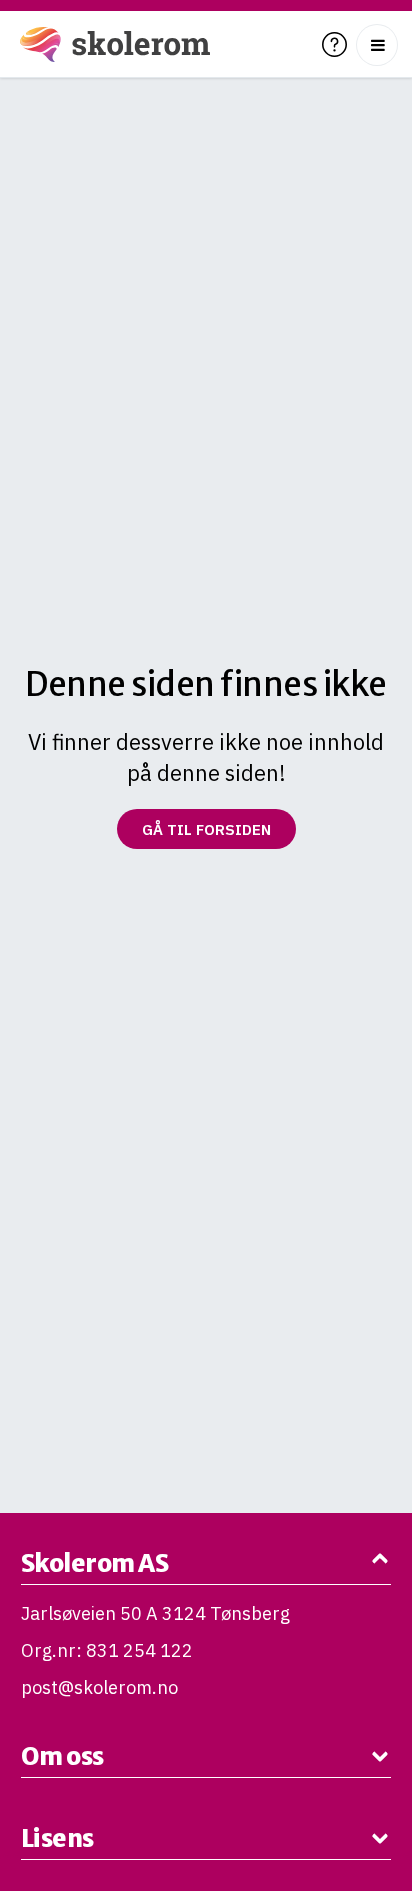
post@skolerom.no (99, 1687)
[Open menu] (377, 45)
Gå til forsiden (206, 829)
